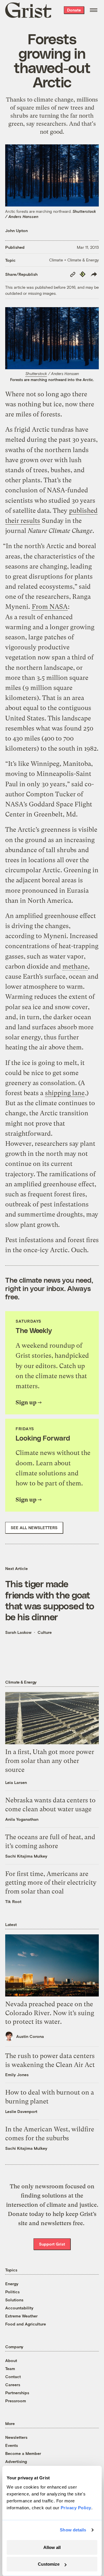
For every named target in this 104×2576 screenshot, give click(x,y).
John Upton (16, 231)
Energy (12, 2284)
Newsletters (16, 2437)
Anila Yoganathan (22, 1819)
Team (10, 2368)
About (11, 2360)
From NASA (50, 607)
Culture (45, 1632)
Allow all (52, 2547)
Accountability (19, 2308)
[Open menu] (94, 10)
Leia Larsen (16, 1782)
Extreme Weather (21, 2316)
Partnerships (17, 2393)
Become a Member (23, 2453)
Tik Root (13, 1901)
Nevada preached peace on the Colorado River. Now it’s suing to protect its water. (50, 2013)
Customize (49, 2564)
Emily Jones (17, 2075)
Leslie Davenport (21, 2111)
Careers (13, 2385)
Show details (73, 2530)
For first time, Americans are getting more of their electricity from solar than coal (51, 1883)
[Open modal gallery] (52, 338)
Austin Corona (30, 2036)
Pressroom (16, 2401)
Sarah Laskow (18, 1632)
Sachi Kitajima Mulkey (26, 1856)
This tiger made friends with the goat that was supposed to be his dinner (50, 1600)
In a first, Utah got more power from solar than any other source (50, 1761)
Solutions (14, 2300)
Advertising (16, 2461)
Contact (13, 2377)
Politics (12, 2292)
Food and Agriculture (26, 2324)
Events (12, 2445)
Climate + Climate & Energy (74, 260)
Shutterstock (36, 374)
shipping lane (65, 1093)
